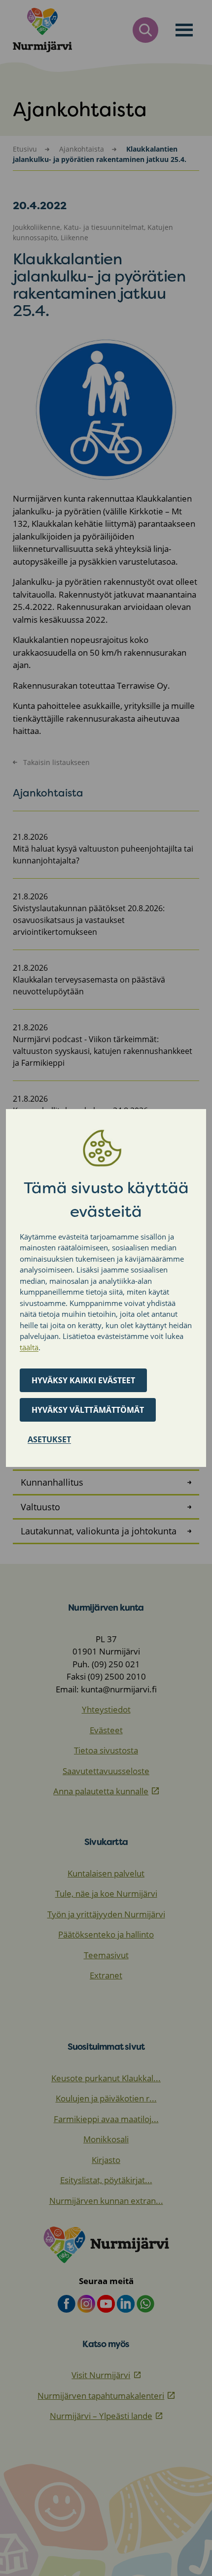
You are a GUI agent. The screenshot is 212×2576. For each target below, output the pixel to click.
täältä (29, 1347)
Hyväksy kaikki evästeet (83, 1380)
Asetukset (49, 1439)
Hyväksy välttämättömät (88, 1410)
